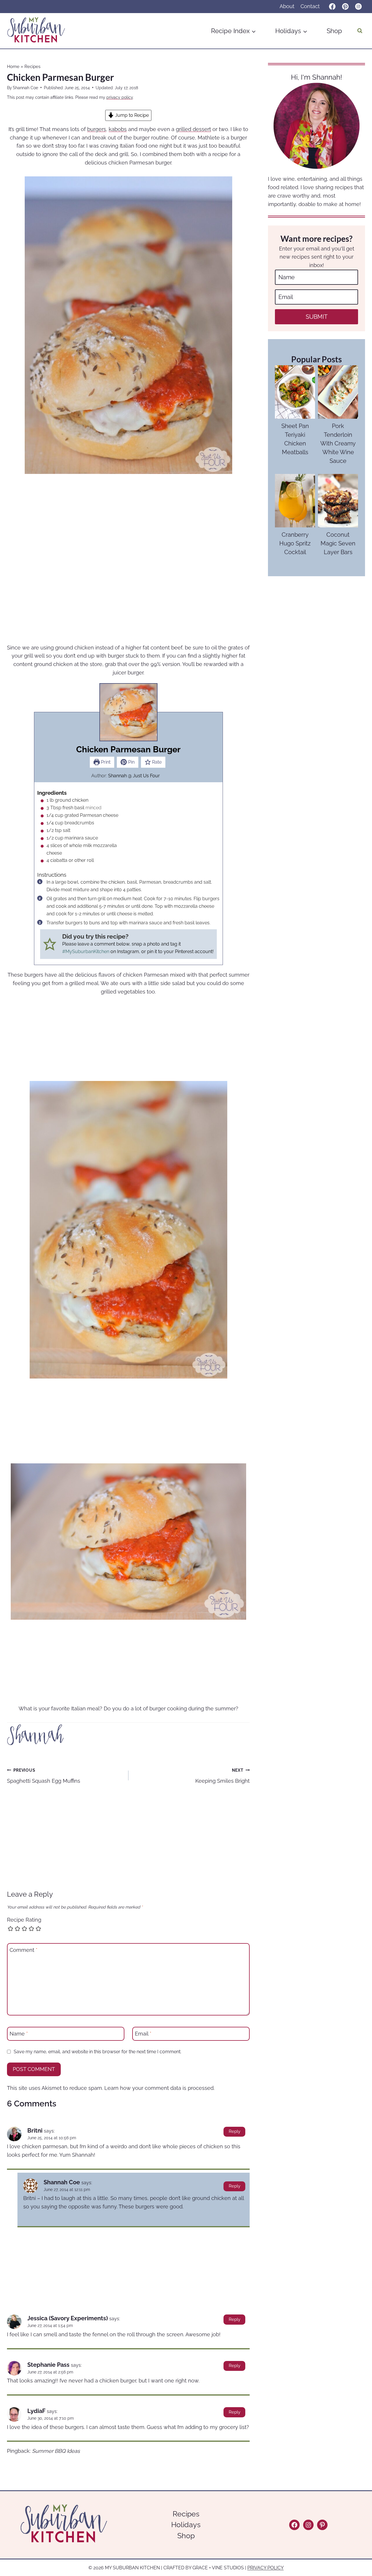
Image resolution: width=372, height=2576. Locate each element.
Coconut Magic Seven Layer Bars (338, 543)
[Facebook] (332, 7)
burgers (97, 129)
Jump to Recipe (131, 115)
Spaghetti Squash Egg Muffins (44, 1776)
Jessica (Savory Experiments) (68, 2318)
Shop (334, 31)
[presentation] (295, 392)
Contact (310, 6)
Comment (24, 1950)
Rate (156, 762)
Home (13, 67)
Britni (35, 2131)
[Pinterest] (345, 7)
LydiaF (36, 2411)
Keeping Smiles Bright (222, 1776)
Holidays (186, 2525)
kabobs (118, 129)
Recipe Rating (24, 1920)
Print (105, 762)
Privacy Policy (265, 2568)
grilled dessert (193, 129)
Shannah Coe (25, 88)
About (287, 6)
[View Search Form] (360, 31)
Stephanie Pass (48, 2365)
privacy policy (120, 97)
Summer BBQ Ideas (56, 2451)
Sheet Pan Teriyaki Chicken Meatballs (295, 439)
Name (19, 2034)
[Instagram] (358, 7)
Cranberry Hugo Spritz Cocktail (295, 543)
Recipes (32, 67)
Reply (235, 2131)
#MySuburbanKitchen (86, 952)
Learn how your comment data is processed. (159, 2088)
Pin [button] (131, 762)
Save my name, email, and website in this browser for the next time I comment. (98, 2052)
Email (143, 2034)
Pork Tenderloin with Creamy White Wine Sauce (338, 443)
